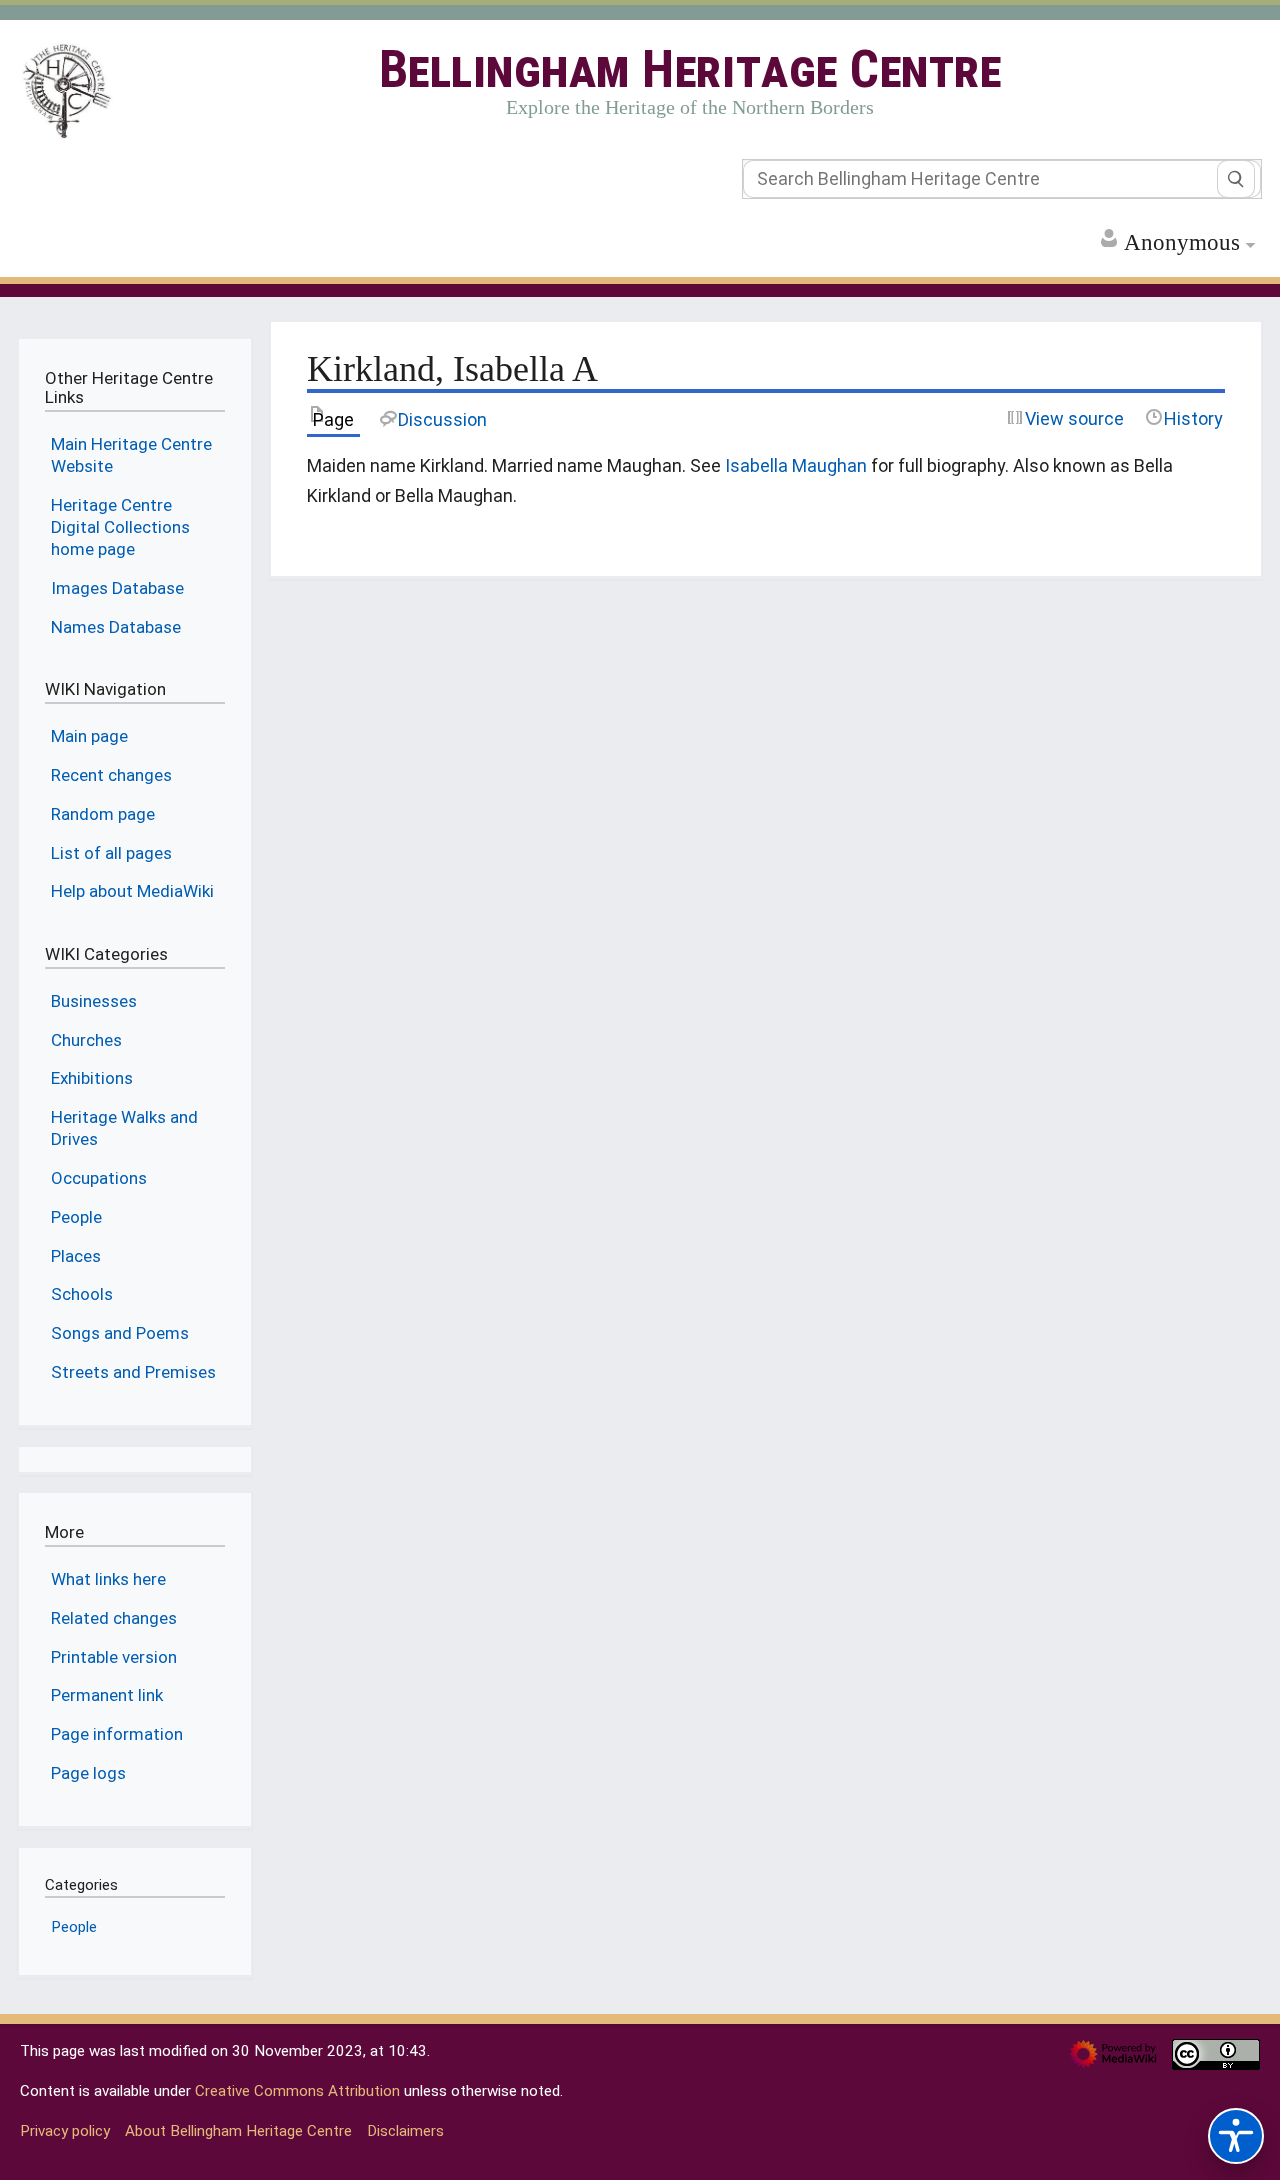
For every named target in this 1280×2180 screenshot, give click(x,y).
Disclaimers (405, 2131)
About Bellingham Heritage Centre (238, 2131)
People (74, 1927)
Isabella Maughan (796, 465)
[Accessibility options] (1236, 2136)
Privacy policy (65, 2131)
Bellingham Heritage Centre (690, 69)
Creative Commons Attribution (297, 2091)
